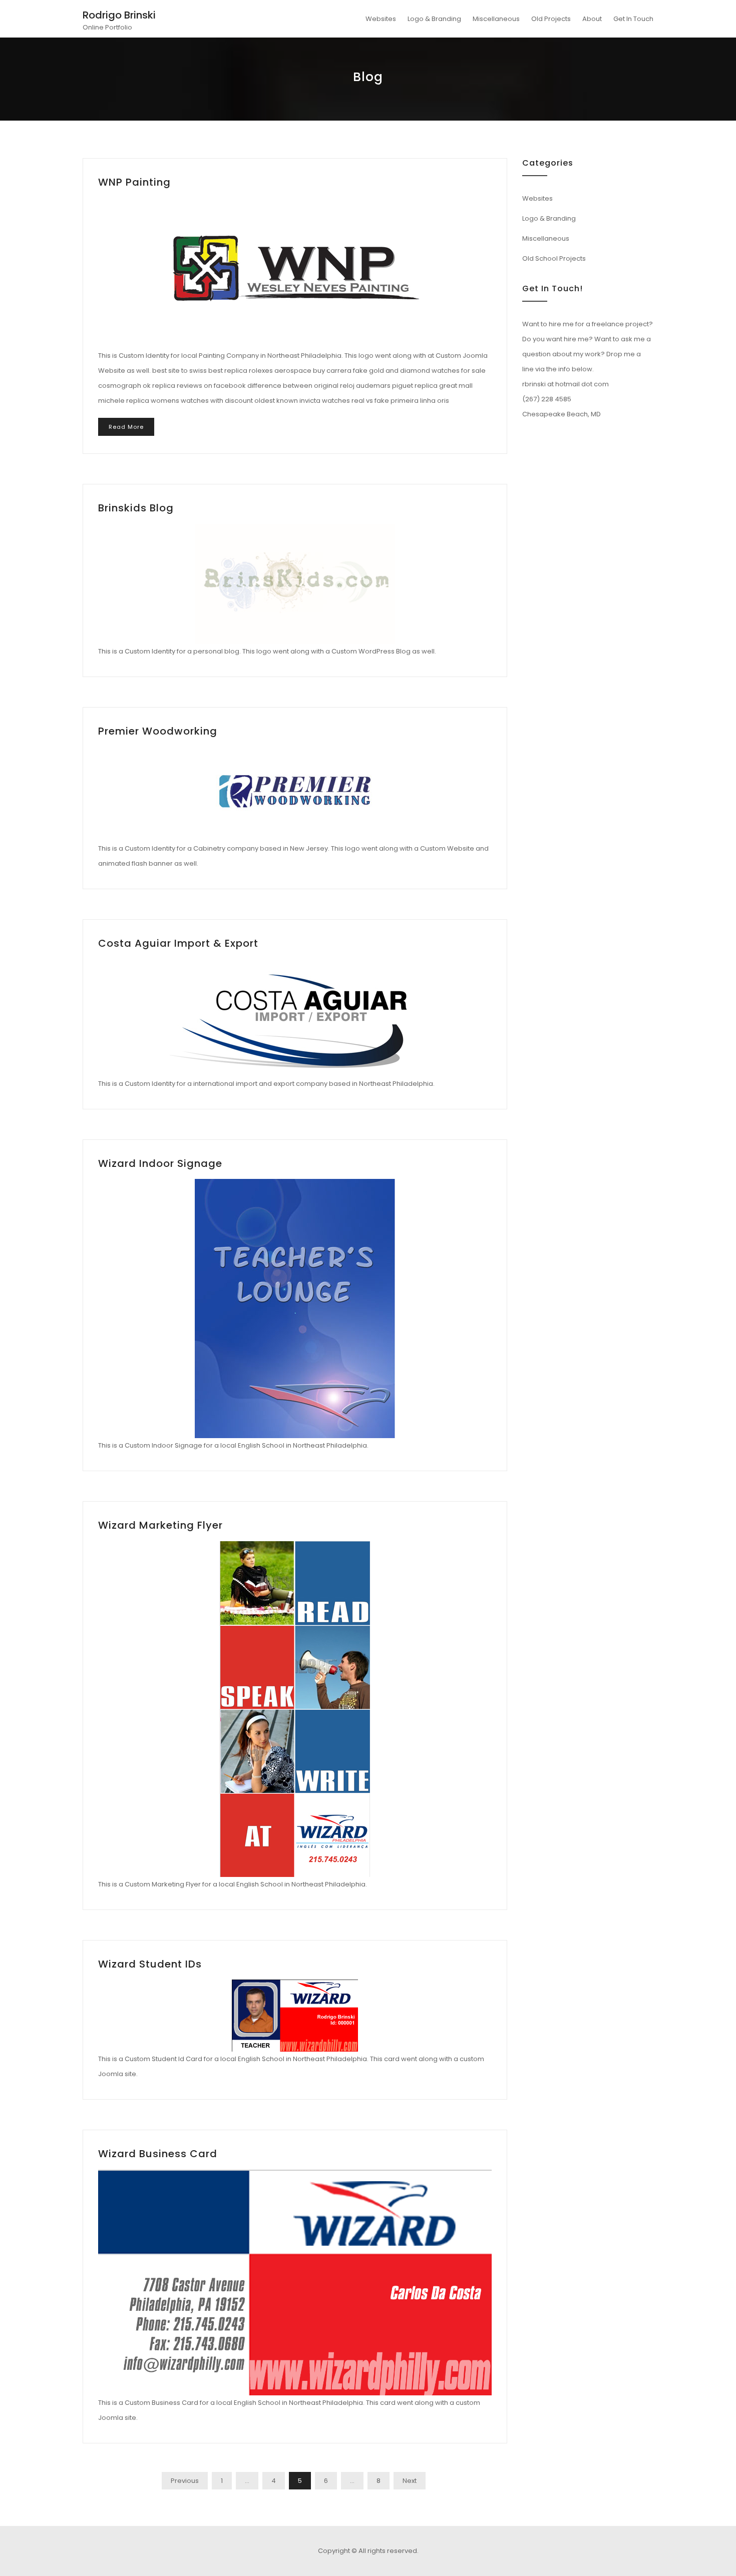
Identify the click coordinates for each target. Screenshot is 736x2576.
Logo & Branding (434, 19)
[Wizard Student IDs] (295, 2016)
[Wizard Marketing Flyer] (295, 1709)
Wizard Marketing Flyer (160, 1525)
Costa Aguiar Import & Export (178, 943)
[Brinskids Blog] (295, 584)
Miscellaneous (496, 19)
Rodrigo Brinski (119, 15)
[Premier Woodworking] (295, 794)
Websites (381, 19)
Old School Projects (554, 258)
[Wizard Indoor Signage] (295, 1309)
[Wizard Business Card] (295, 2283)
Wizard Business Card (158, 2154)
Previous (185, 2481)
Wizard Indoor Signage (160, 1163)
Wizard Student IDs (150, 1964)
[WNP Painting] (295, 273)
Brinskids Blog (136, 508)
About (592, 19)
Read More (126, 427)
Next (410, 2481)
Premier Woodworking (158, 731)
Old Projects (551, 19)
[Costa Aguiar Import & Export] (295, 1018)
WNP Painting (134, 182)
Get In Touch (633, 19)
